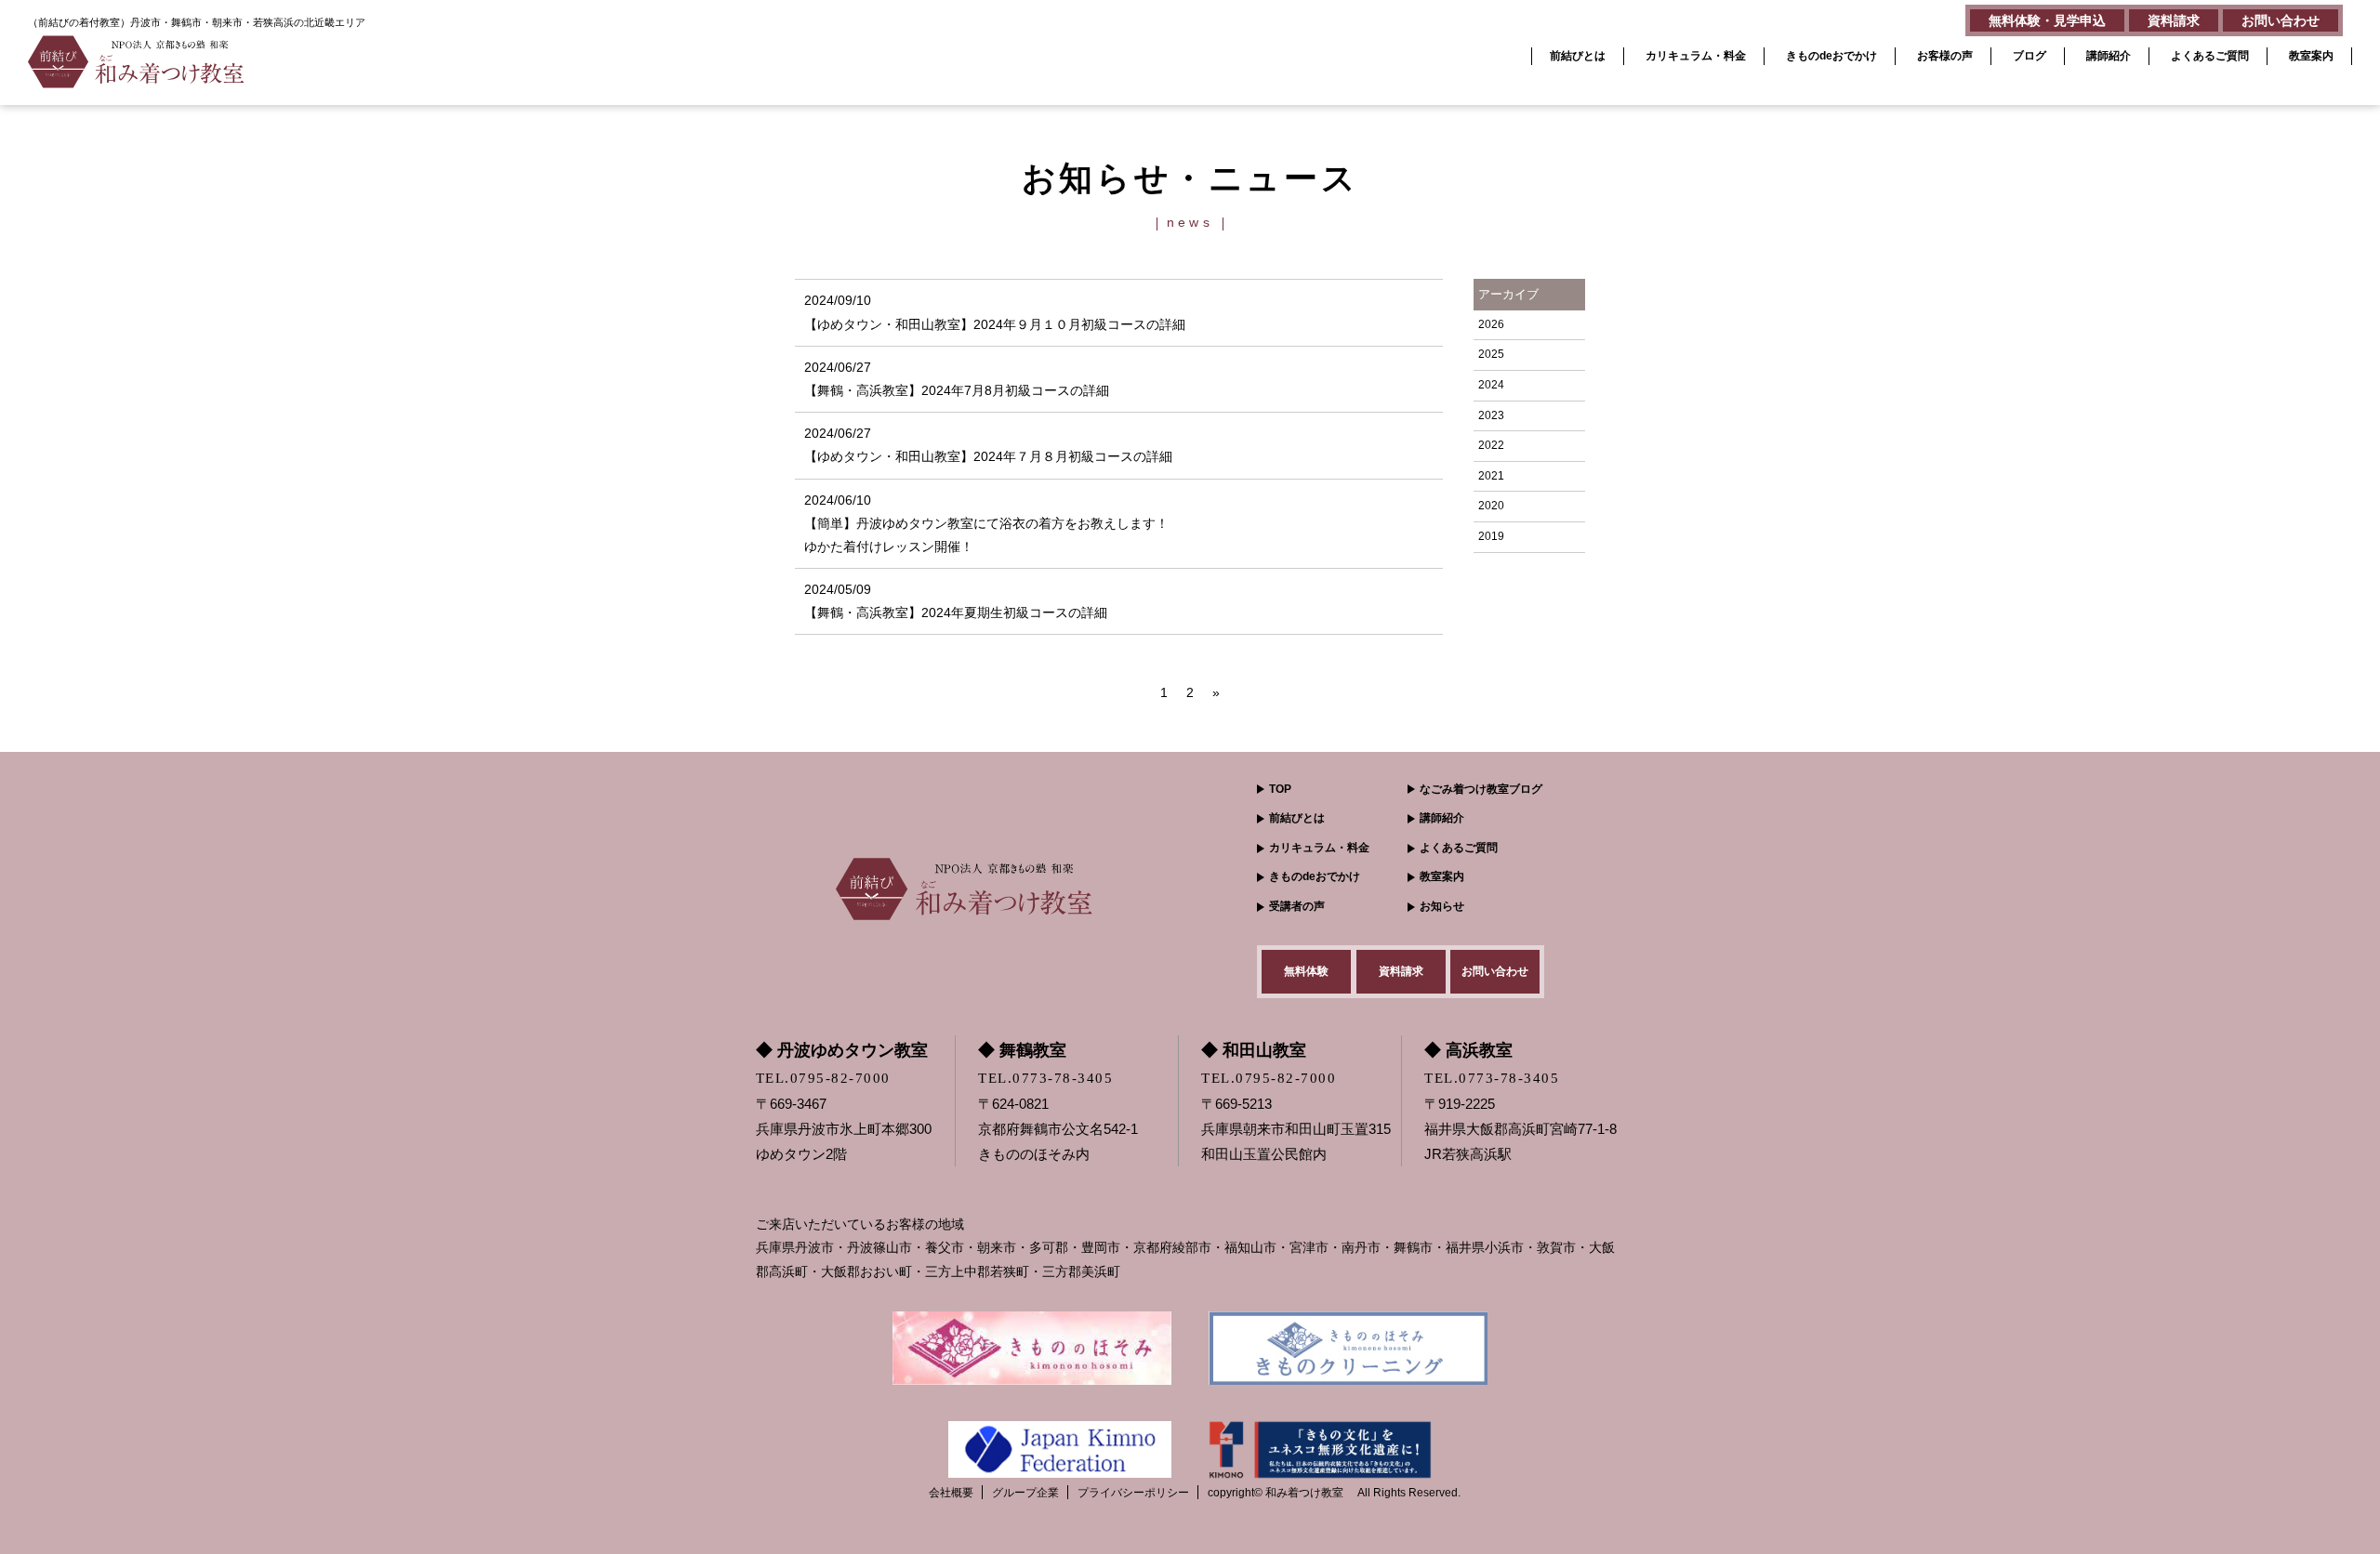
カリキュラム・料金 (1696, 56)
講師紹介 (2109, 56)
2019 (1491, 536)
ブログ (2030, 56)
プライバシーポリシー (1133, 1493)
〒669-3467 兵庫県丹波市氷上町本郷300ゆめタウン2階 (844, 1129)
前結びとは (1578, 56)
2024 (1491, 385)
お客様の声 (1945, 56)
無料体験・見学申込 (2047, 20)
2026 (1491, 324)
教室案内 (2311, 56)
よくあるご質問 (2210, 56)
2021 (1491, 476)
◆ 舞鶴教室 (1022, 1050)
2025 (1491, 354)
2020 (1491, 506)
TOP (1280, 789)
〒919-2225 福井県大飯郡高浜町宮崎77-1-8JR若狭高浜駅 (1521, 1129)
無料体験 (1306, 971)
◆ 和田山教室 (1254, 1050)
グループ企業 (1025, 1493)
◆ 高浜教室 (1468, 1050)
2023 (1491, 415)
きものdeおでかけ (1831, 56)
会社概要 (951, 1493)
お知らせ (1442, 906)
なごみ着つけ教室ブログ (1481, 789)
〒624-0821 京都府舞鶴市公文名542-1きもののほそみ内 (1058, 1129)
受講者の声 (1297, 906)
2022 (1491, 445)
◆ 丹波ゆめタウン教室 (842, 1050)
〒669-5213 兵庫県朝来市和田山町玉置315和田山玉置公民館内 (1296, 1129)
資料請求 (2174, 20)
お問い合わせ (2281, 20)
